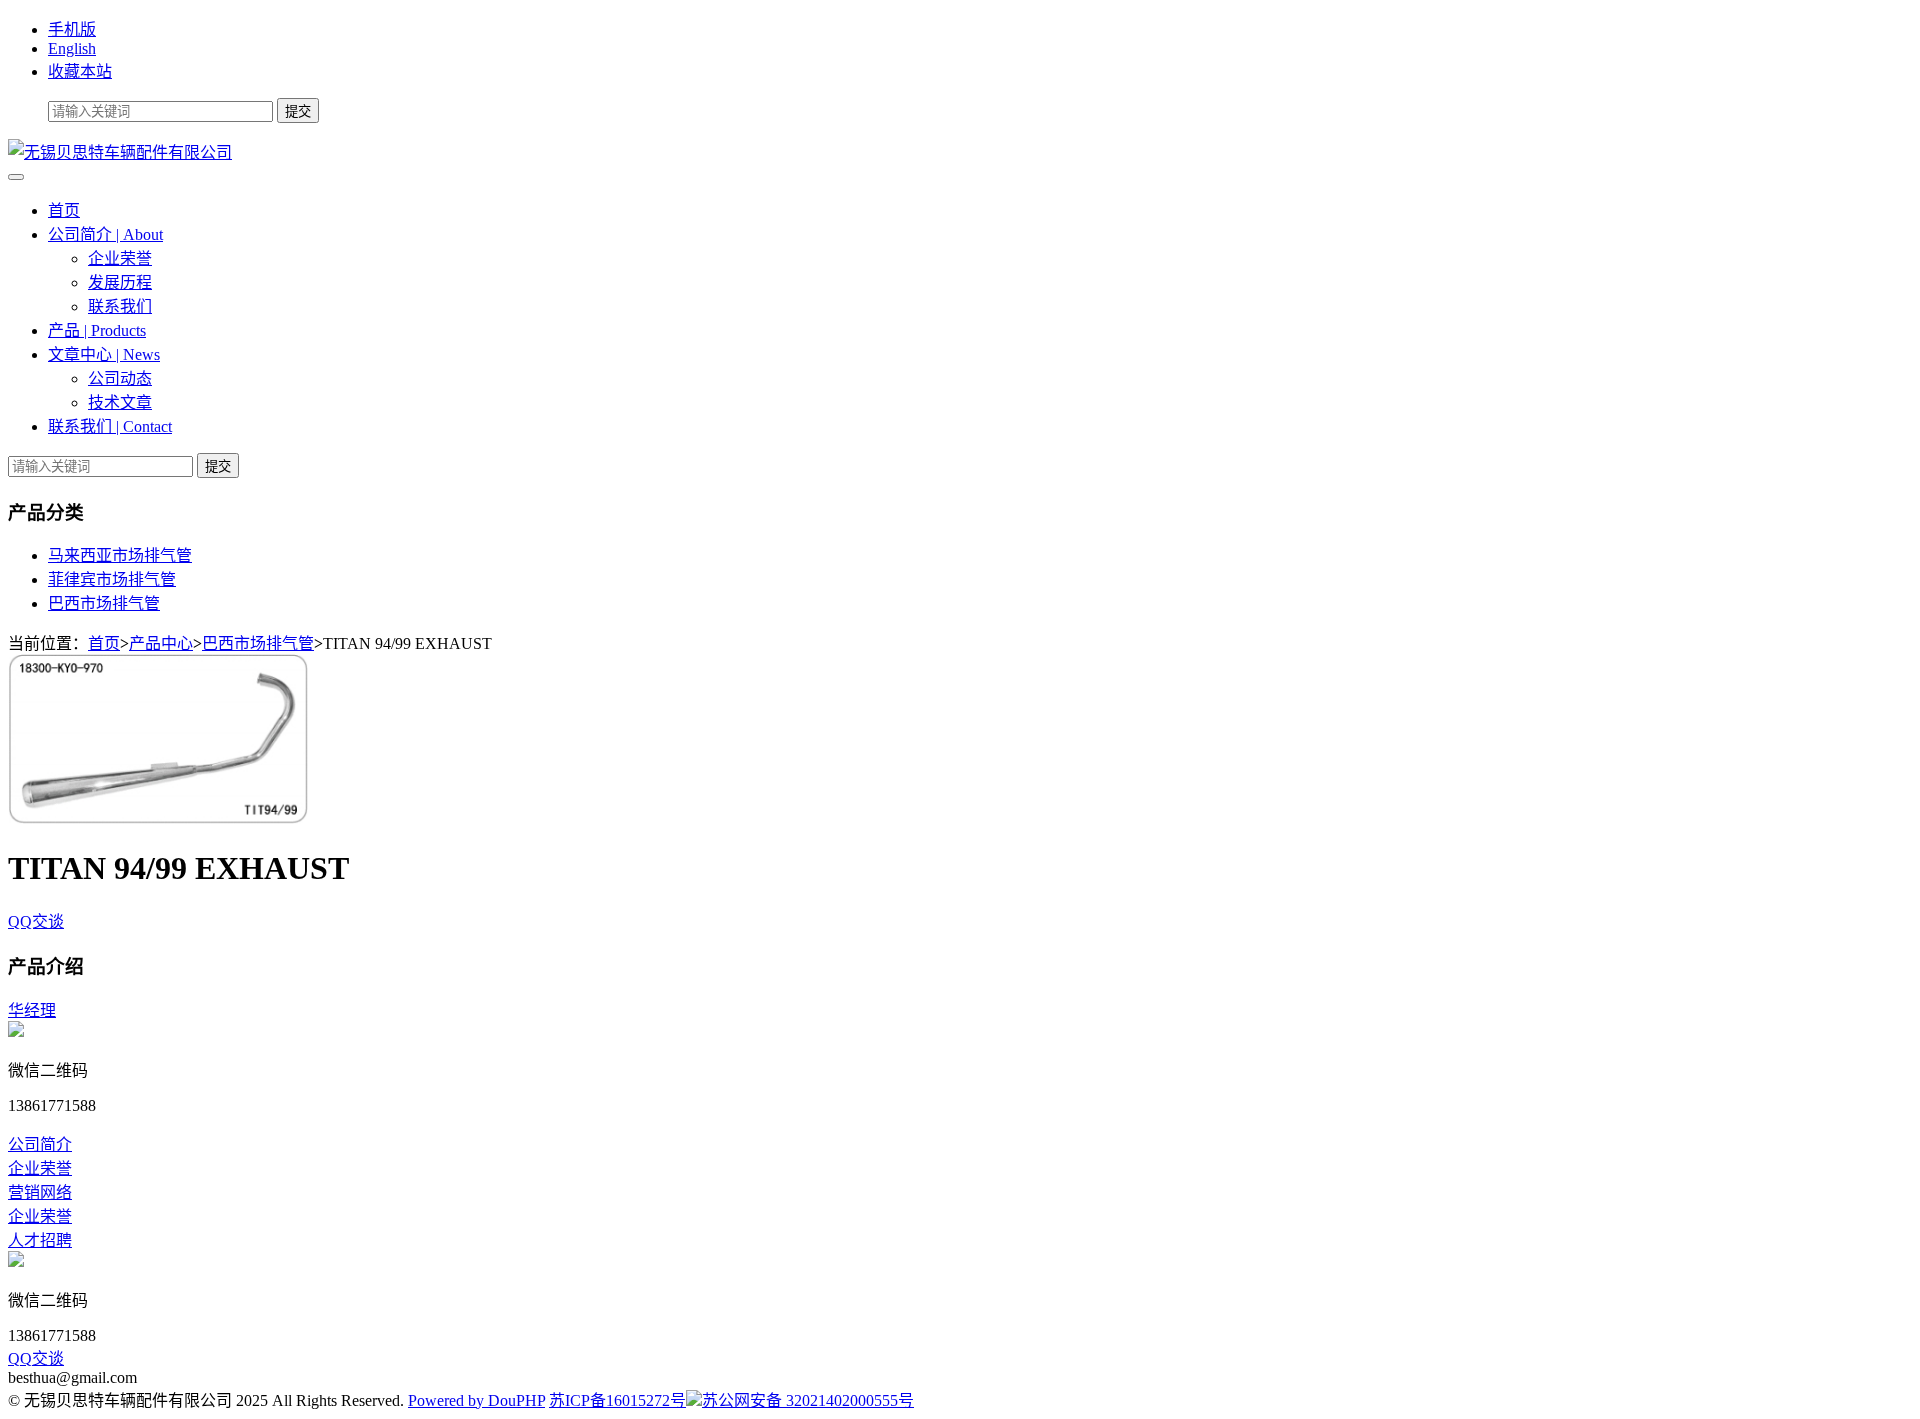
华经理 (32, 1010)
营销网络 (40, 1192)
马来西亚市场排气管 (120, 555)
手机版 (72, 29)
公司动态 (120, 378)
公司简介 (40, 1144)
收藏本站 (80, 71)
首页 (64, 210)
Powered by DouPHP (476, 1400)
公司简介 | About (105, 234)
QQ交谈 (36, 921)
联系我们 (120, 306)
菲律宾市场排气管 (112, 579)
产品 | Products (97, 330)
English (72, 48)
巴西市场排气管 (104, 603)
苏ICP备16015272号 (617, 1400)
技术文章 (120, 402)
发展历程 (120, 282)
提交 (218, 466)
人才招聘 (40, 1240)
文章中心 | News (104, 354)
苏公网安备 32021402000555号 (808, 1400)
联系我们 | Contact (110, 426)
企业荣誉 (120, 258)
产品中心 (161, 643)
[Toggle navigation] (16, 177)
